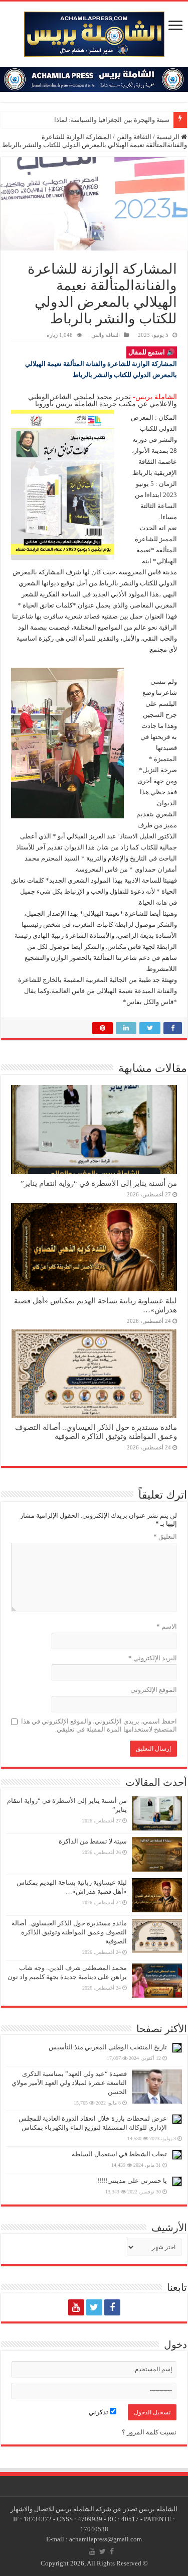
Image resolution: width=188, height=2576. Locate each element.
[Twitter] (94, 2307)
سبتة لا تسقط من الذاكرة (93, 1841)
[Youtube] (76, 2307)
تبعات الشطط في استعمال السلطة (119, 2154)
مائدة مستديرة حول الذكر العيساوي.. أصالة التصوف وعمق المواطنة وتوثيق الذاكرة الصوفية (96, 1432)
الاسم (167, 1626)
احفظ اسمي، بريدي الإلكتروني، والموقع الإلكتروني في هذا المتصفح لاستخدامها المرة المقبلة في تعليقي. (99, 1725)
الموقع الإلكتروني (154, 1690)
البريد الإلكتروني (153, 1658)
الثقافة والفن (134, 137)
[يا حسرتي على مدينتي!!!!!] (177, 2181)
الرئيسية (169, 137)
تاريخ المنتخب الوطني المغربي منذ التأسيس (108, 2047)
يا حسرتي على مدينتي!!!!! (132, 2181)
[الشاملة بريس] (94, 32)
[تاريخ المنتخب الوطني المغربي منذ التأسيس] (177, 2048)
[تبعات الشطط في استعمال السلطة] (177, 2155)
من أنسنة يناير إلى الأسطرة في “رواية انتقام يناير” (99, 1183)
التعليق (165, 1537)
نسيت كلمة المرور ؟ (149, 2432)
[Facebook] (112, 2307)
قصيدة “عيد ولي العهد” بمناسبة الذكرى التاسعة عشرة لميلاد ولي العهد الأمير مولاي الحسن (69, 2083)
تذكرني (99, 2412)
